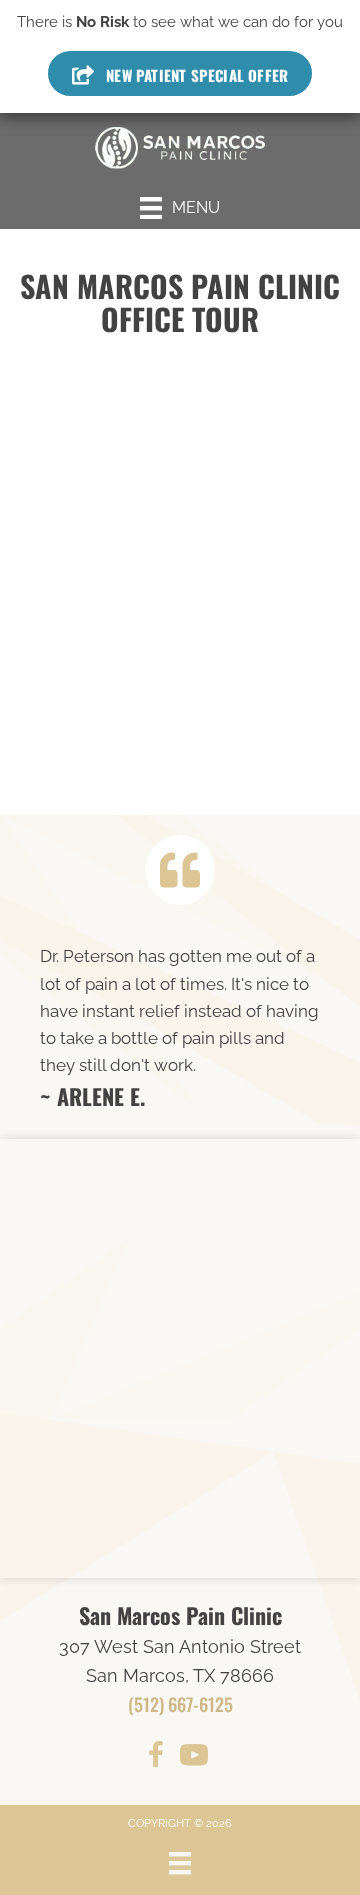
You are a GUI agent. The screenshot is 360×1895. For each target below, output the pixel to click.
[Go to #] (194, 1758)
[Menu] (180, 1863)
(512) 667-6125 (180, 1704)
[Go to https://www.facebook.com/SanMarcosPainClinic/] (156, 1758)
